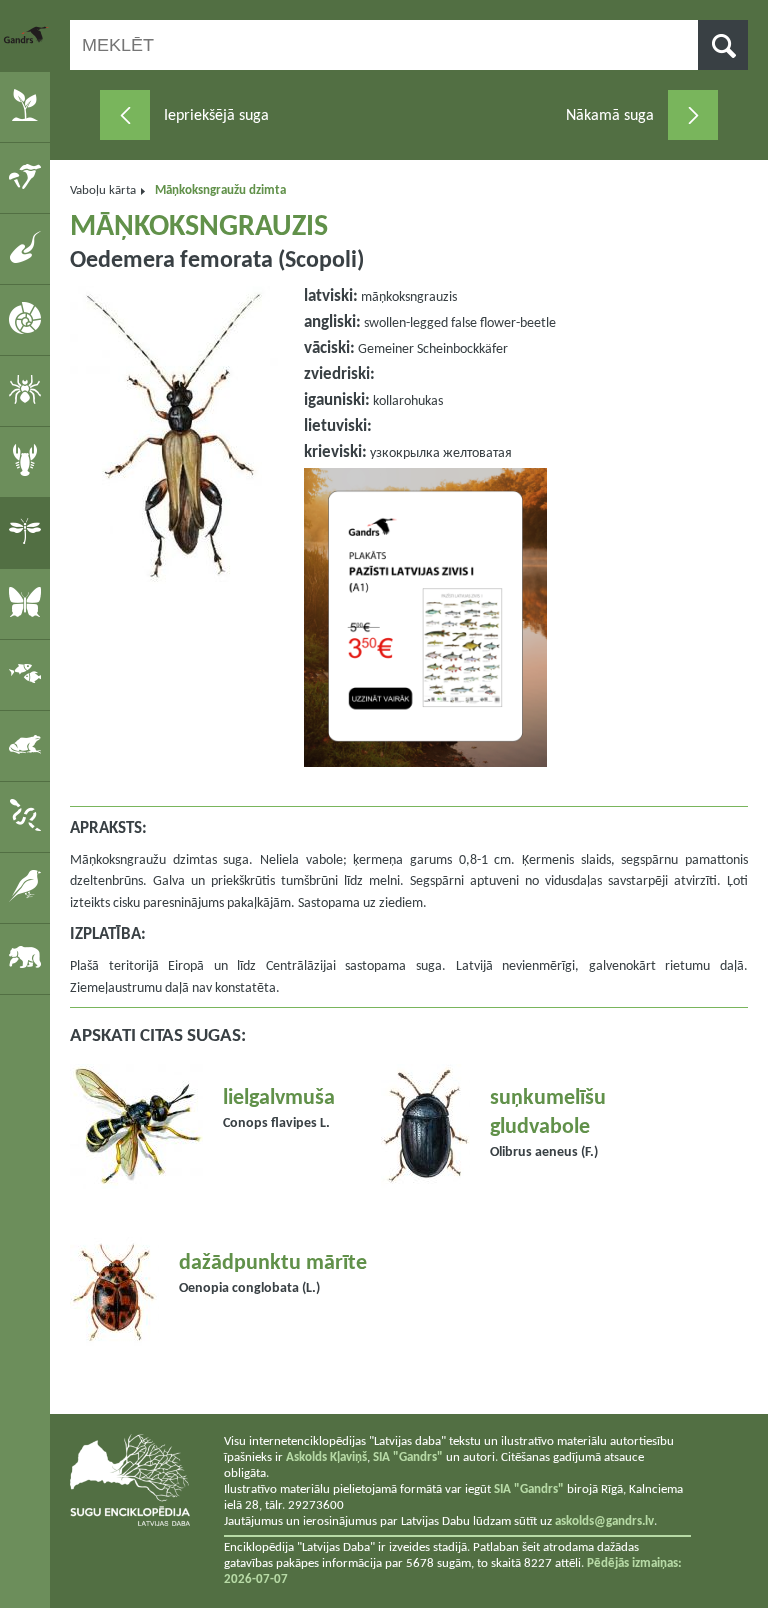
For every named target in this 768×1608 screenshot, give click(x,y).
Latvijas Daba (27, 35)
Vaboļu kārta (103, 190)
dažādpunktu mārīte (273, 1263)
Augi (28, 106)
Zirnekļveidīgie (28, 390)
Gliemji (28, 319)
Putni (28, 887)
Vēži (28, 461)
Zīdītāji (28, 958)
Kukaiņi (28, 532)
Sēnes (28, 177)
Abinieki (28, 745)
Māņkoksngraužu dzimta (220, 190)
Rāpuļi (28, 816)
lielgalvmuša (279, 1098)
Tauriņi (28, 603)
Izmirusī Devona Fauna (28, 248)
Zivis (28, 674)
